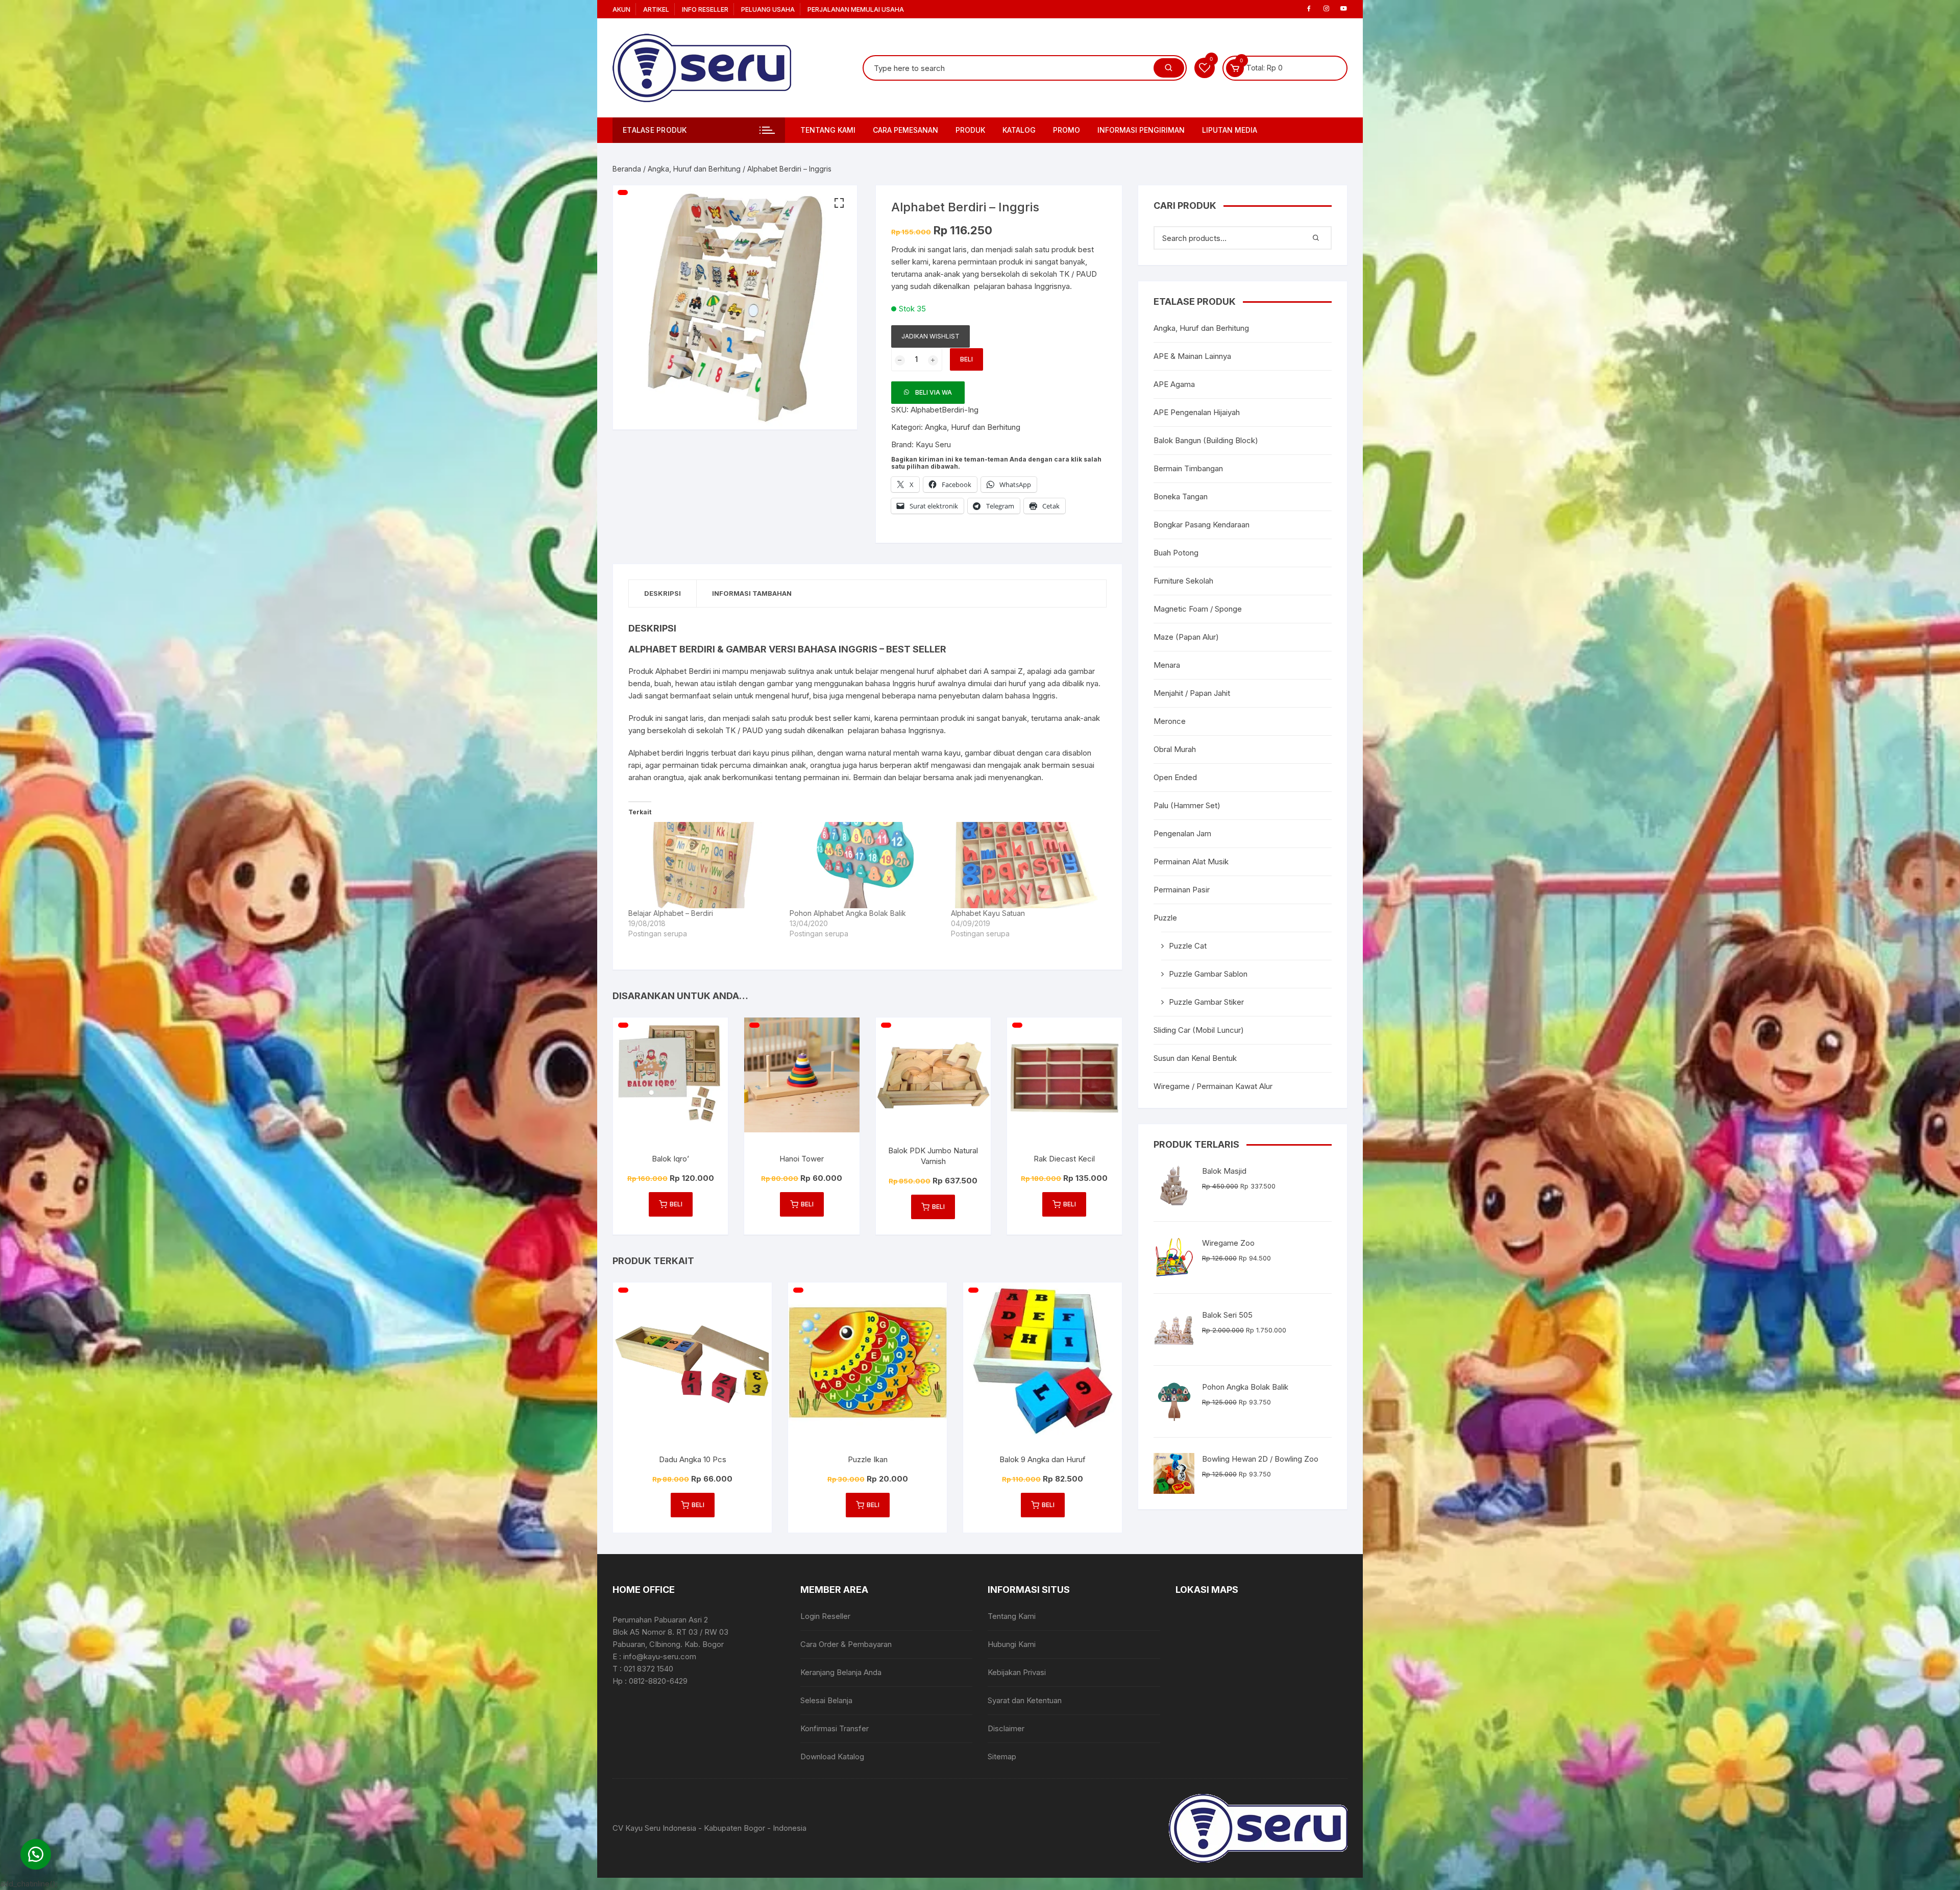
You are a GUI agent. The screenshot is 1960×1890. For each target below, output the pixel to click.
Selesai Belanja (826, 1700)
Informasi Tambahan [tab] (752, 593)
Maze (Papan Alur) (1186, 637)
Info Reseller (705, 9)
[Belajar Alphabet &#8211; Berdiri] (704, 865)
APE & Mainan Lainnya (1192, 356)
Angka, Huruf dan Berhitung (694, 169)
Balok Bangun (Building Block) (1206, 440)
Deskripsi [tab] (663, 593)
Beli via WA (934, 392)
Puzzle (1165, 918)
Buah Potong (1176, 553)
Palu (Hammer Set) (1187, 805)
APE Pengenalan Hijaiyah (1197, 412)
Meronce (1170, 721)
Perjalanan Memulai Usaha (856, 9)
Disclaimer (1006, 1728)
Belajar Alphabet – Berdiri (671, 913)
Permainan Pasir (1182, 890)
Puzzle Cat (1188, 946)
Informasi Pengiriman (1141, 130)
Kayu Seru (933, 444)
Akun (621, 9)
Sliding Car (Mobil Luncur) (1199, 1030)
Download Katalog (832, 1756)
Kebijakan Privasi (1017, 1672)
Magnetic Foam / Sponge (1198, 609)
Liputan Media (1230, 130)
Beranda (627, 169)
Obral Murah (1175, 749)
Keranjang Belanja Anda (841, 1672)
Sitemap (1002, 1756)
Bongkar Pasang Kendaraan (1202, 525)
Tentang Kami (828, 130)
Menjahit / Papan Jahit (1192, 693)
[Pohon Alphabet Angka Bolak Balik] (865, 865)
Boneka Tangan (1181, 496)
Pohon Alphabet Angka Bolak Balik (848, 913)
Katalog (1019, 130)
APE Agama (1174, 384)
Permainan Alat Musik (1191, 862)
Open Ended (1175, 777)
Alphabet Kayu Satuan (988, 913)
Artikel (656, 9)
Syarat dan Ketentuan (1025, 1700)
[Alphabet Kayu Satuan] (1026, 865)
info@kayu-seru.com (660, 1656)
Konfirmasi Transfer (835, 1728)
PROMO (1067, 130)
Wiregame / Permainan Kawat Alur (1213, 1086)
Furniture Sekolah (1183, 581)
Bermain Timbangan (1188, 468)
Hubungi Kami (1012, 1644)
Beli (966, 359)
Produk (970, 130)
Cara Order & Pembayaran (846, 1644)
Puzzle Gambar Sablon (1208, 974)
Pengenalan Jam (1182, 833)
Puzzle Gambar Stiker (1206, 1002)
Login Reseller (825, 1616)
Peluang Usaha (768, 9)
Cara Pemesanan (905, 130)
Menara (1167, 665)
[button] (839, 203)
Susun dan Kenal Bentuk (1195, 1058)
